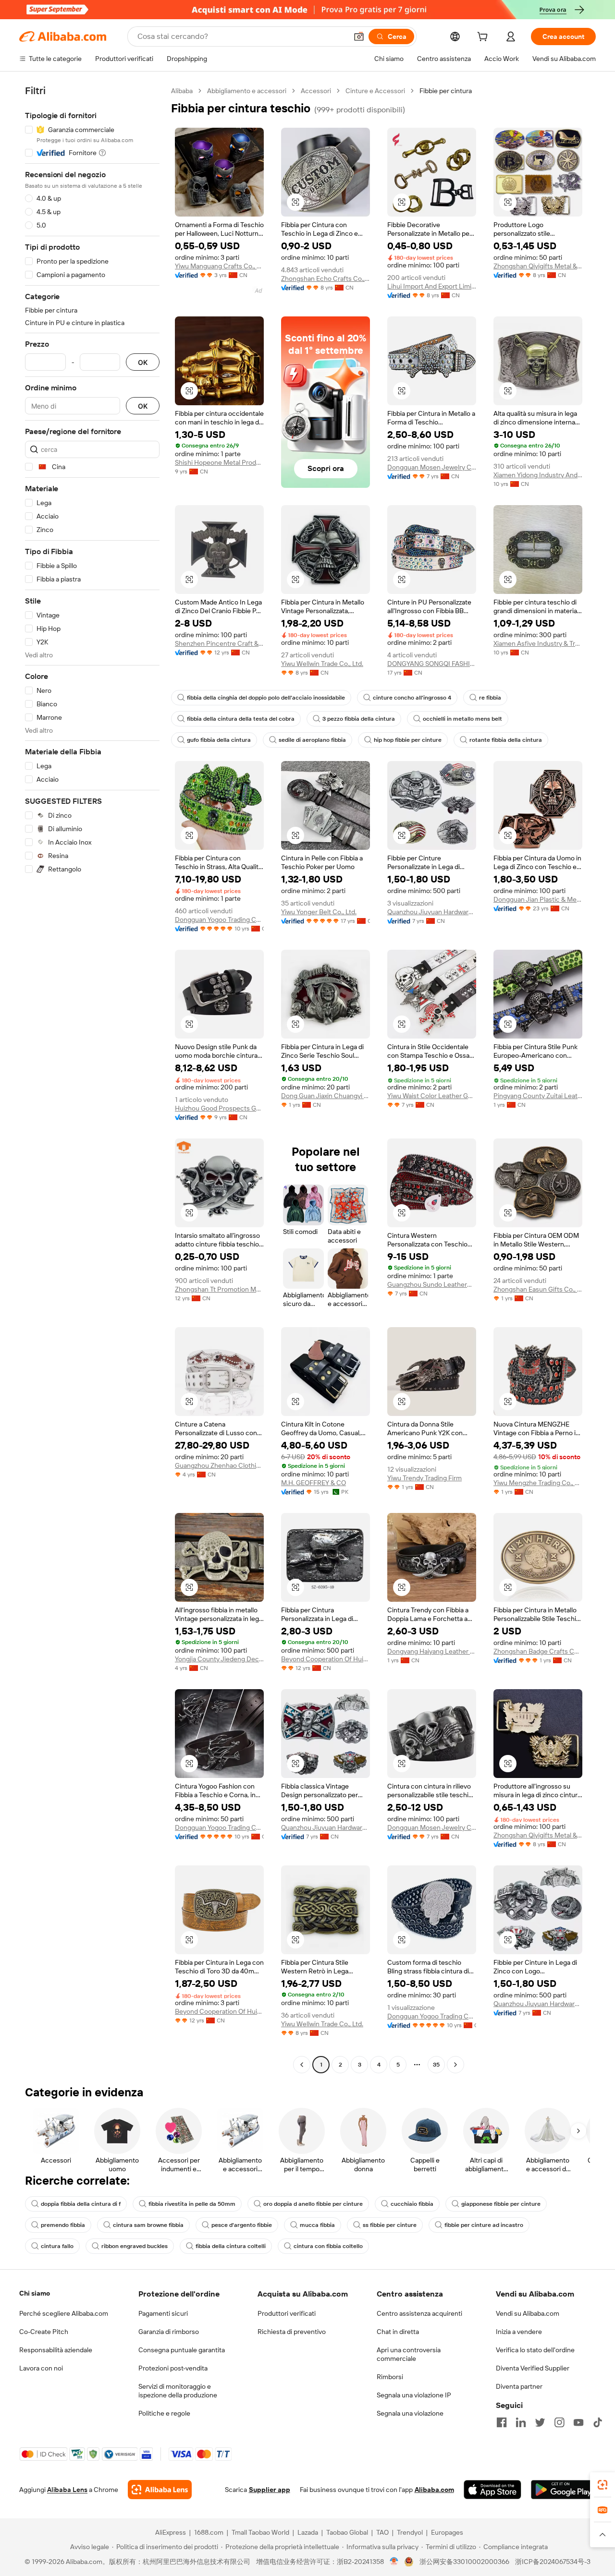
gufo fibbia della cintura (219, 740)
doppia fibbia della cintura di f (81, 2204)
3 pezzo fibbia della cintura (359, 719)
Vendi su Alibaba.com (528, 2313)
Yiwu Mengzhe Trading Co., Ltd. (538, 1483)
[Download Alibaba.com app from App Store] (492, 2490)
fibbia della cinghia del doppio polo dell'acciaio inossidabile (266, 698)
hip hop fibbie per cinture (408, 740)
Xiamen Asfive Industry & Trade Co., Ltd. (538, 643)
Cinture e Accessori (375, 91)
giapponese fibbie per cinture (501, 2204)
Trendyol (410, 2532)
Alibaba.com (434, 2490)
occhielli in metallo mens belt (462, 719)
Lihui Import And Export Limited (432, 286)
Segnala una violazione (410, 2413)
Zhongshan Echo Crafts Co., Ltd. (326, 278)
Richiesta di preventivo (292, 2332)
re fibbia (490, 698)
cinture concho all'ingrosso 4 (412, 698)
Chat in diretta (398, 2332)
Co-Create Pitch (44, 2332)
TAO (382, 2532)
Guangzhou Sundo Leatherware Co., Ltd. (432, 1284)
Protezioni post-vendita (173, 2368)
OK (143, 362)
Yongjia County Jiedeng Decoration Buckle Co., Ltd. (219, 1659)
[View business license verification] (394, 2562)
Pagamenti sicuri (163, 2313)
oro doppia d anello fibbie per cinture (313, 2204)
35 (436, 2065)
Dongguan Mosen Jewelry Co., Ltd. (432, 467)
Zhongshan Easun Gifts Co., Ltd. (538, 1289)
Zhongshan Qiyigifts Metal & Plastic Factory (538, 266)
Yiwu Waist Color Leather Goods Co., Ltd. (432, 1096)
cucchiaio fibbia (412, 2204)
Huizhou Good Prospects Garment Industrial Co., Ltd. (219, 1108)
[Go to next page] (455, 2065)
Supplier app (270, 2490)
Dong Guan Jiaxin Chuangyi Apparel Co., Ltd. (326, 1096)
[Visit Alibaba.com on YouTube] (578, 2422)
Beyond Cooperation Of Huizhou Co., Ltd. (326, 1659)
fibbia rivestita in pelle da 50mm (192, 2204)
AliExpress (171, 2532)
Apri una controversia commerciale (409, 2354)
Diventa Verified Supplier (533, 2368)
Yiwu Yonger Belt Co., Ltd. (319, 912)
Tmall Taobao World (260, 2532)
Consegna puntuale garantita (182, 2350)
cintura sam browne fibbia (148, 2225)
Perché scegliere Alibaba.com (64, 2313)
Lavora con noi (41, 2368)
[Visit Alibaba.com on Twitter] (540, 2422)
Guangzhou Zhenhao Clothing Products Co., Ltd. (219, 1465)
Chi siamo (35, 2293)
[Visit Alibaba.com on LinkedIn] (521, 2422)
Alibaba (182, 91)
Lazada (308, 2532)
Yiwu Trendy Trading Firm (424, 1478)
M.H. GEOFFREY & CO (314, 1483)
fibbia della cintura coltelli (231, 2246)
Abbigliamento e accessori (247, 91)
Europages (447, 2532)
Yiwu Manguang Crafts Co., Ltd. (219, 266)
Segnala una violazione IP (414, 2395)
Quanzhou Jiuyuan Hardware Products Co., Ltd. (432, 912)
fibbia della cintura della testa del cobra (241, 719)
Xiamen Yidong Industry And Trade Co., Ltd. (538, 475)
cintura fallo (57, 2246)
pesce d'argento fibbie (242, 2225)
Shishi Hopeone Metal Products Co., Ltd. (219, 462)
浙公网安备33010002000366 (464, 2562)
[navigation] (92, 1079)
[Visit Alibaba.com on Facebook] (502, 2422)
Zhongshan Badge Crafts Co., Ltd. (538, 1651)
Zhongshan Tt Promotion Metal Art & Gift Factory (219, 1289)
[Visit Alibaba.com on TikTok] (598, 2422)
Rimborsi (390, 2377)
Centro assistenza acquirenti (419, 2313)
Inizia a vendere (519, 2332)
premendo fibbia (63, 2225)
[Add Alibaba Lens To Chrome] (160, 2490)
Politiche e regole (164, 2413)
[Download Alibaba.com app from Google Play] (563, 2490)
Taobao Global (347, 2532)
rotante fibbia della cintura (506, 740)
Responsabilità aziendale (56, 2350)
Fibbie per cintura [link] (446, 91)
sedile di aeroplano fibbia (312, 740)
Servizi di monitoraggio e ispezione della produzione (178, 2391)
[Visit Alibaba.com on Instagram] (559, 2422)
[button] (359, 36)
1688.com (209, 2532)
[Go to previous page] (302, 2065)
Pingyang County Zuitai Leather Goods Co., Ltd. (538, 1096)
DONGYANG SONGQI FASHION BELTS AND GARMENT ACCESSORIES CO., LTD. (432, 664)
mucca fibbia (317, 2225)
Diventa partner (519, 2386)
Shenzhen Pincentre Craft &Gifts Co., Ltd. (219, 643)
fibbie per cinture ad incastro (484, 2225)
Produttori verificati (287, 2313)
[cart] (484, 38)
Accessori (316, 91)
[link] (603, 2485)
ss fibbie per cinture (390, 2225)
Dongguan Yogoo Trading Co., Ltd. (219, 919)
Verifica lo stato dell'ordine (535, 2350)
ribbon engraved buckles (135, 2246)
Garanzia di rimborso (169, 2332)
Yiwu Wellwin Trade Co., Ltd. (322, 664)
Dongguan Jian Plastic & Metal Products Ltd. (538, 899)
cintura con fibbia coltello (328, 2246)
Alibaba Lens (67, 2490)
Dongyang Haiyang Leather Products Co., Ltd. (432, 1651)
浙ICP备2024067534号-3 (553, 2562)
